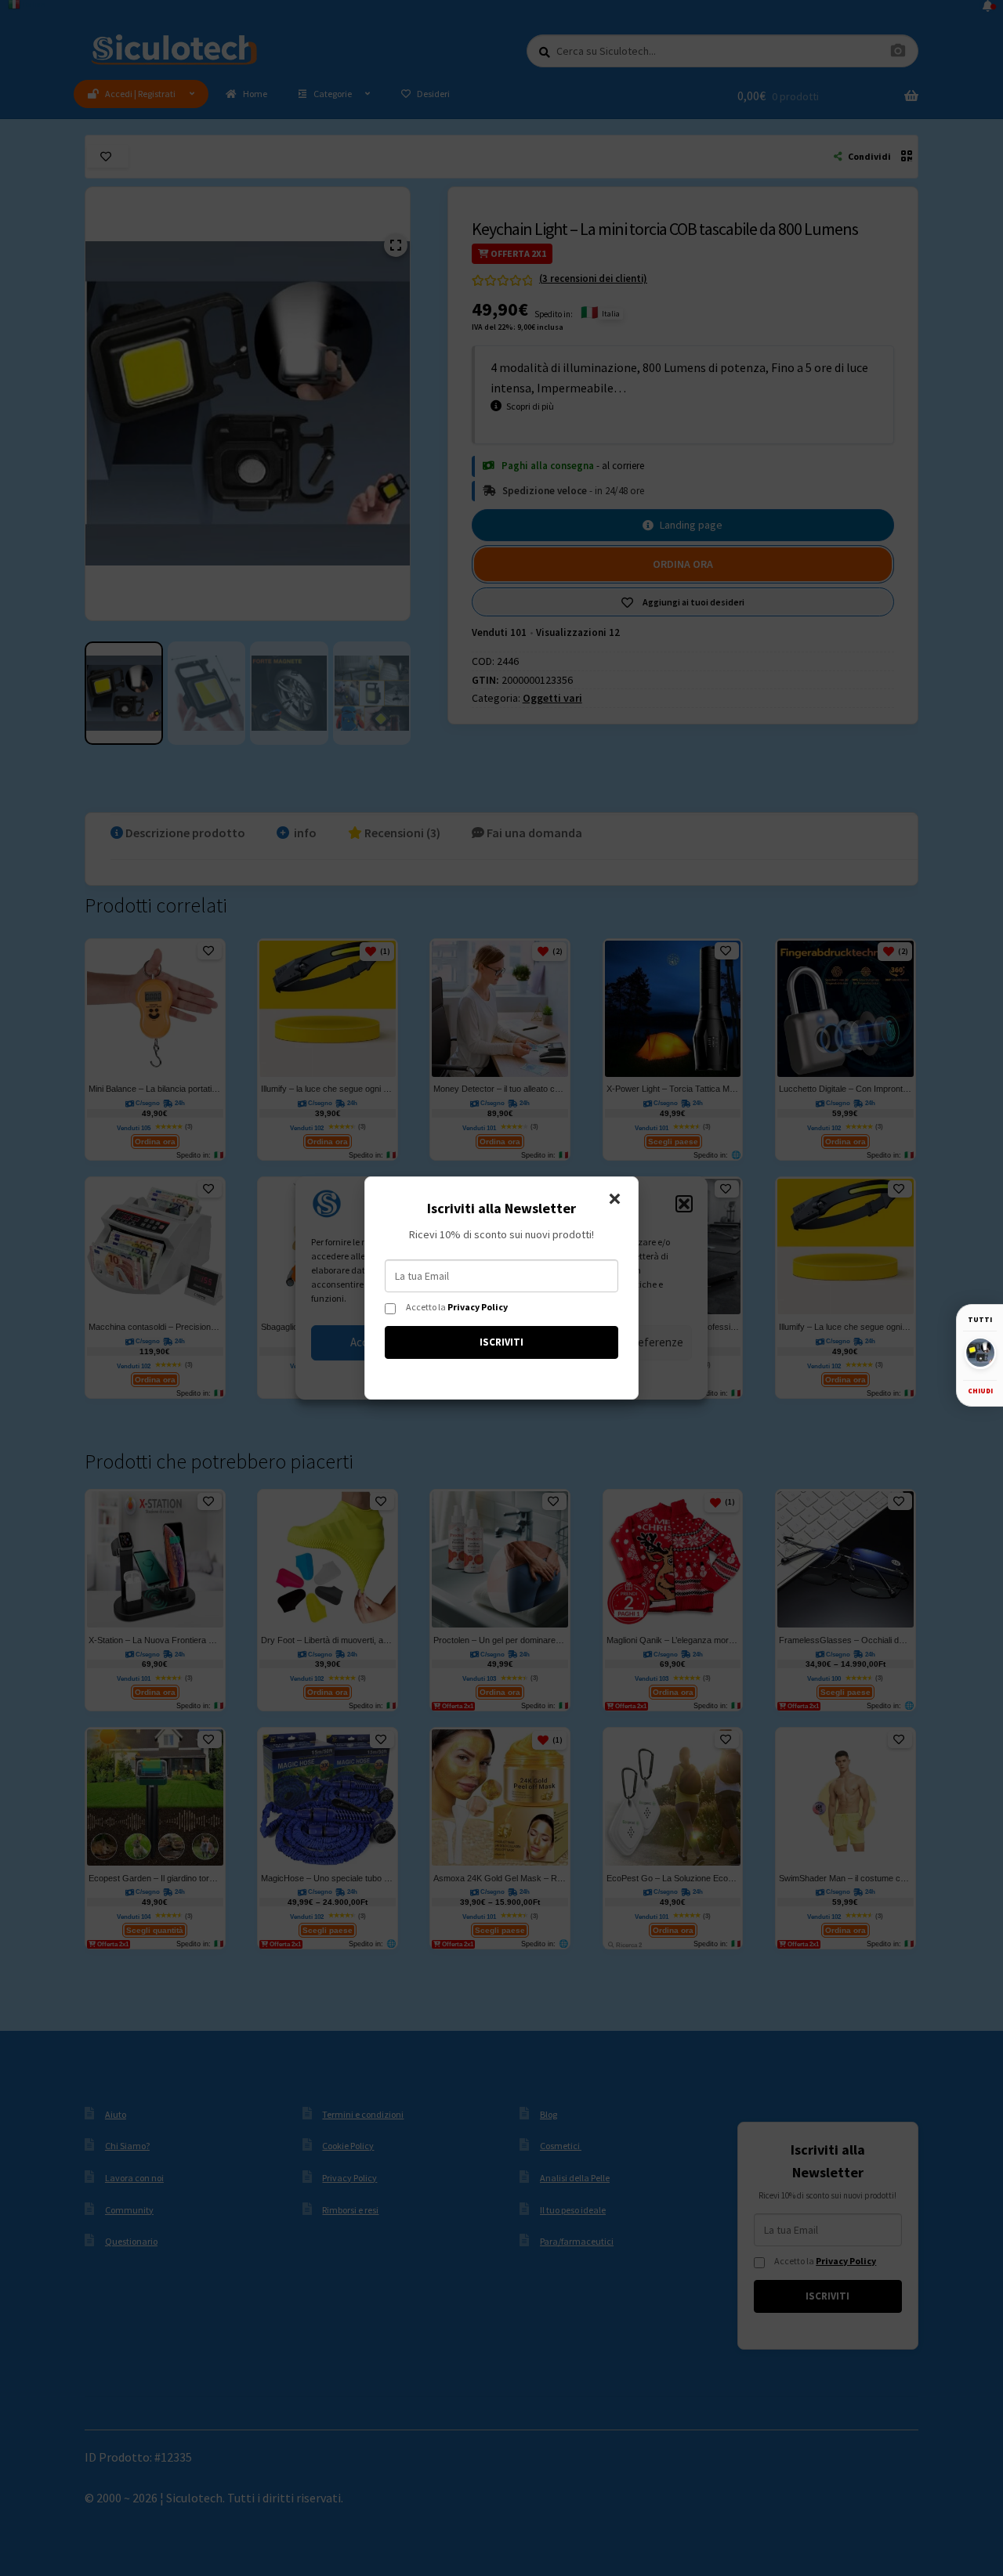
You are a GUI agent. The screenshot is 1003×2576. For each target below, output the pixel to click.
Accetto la (457, 1307)
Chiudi (980, 1390)
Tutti (980, 1319)
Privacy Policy (478, 1307)
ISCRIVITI (501, 1342)
